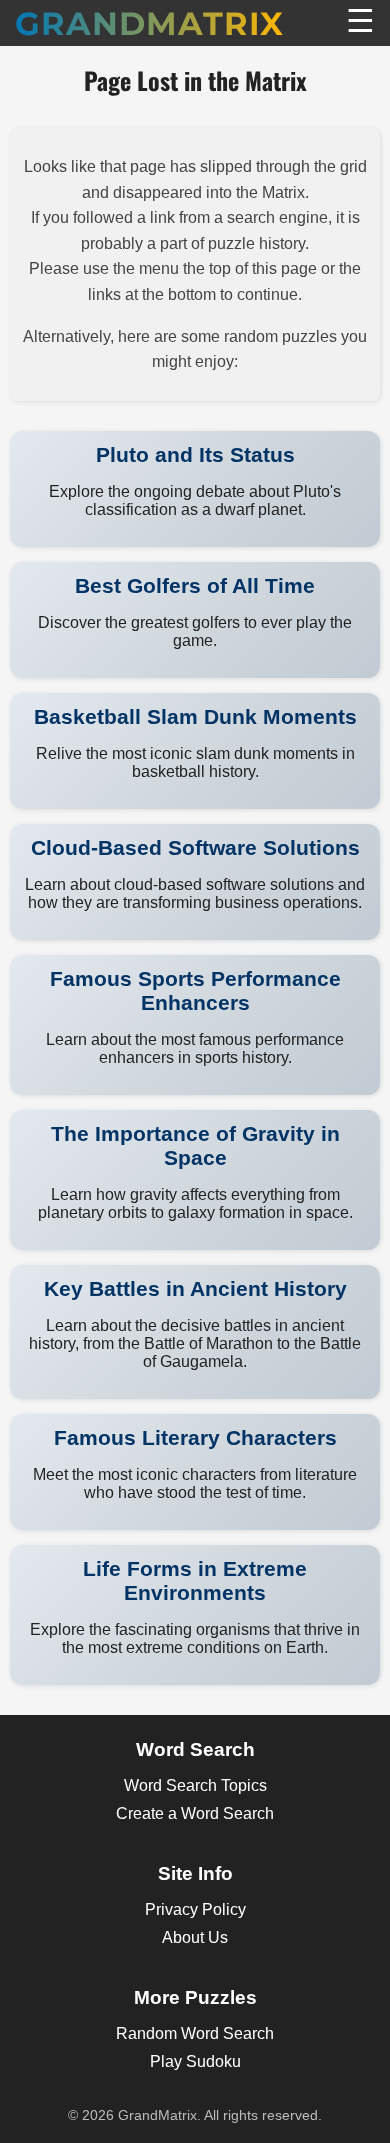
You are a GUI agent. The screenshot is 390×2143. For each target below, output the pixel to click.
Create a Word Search (195, 1813)
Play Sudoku (195, 2061)
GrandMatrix (149, 23)
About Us (195, 1937)
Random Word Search (195, 2033)
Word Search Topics (195, 1785)
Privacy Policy (195, 1909)
